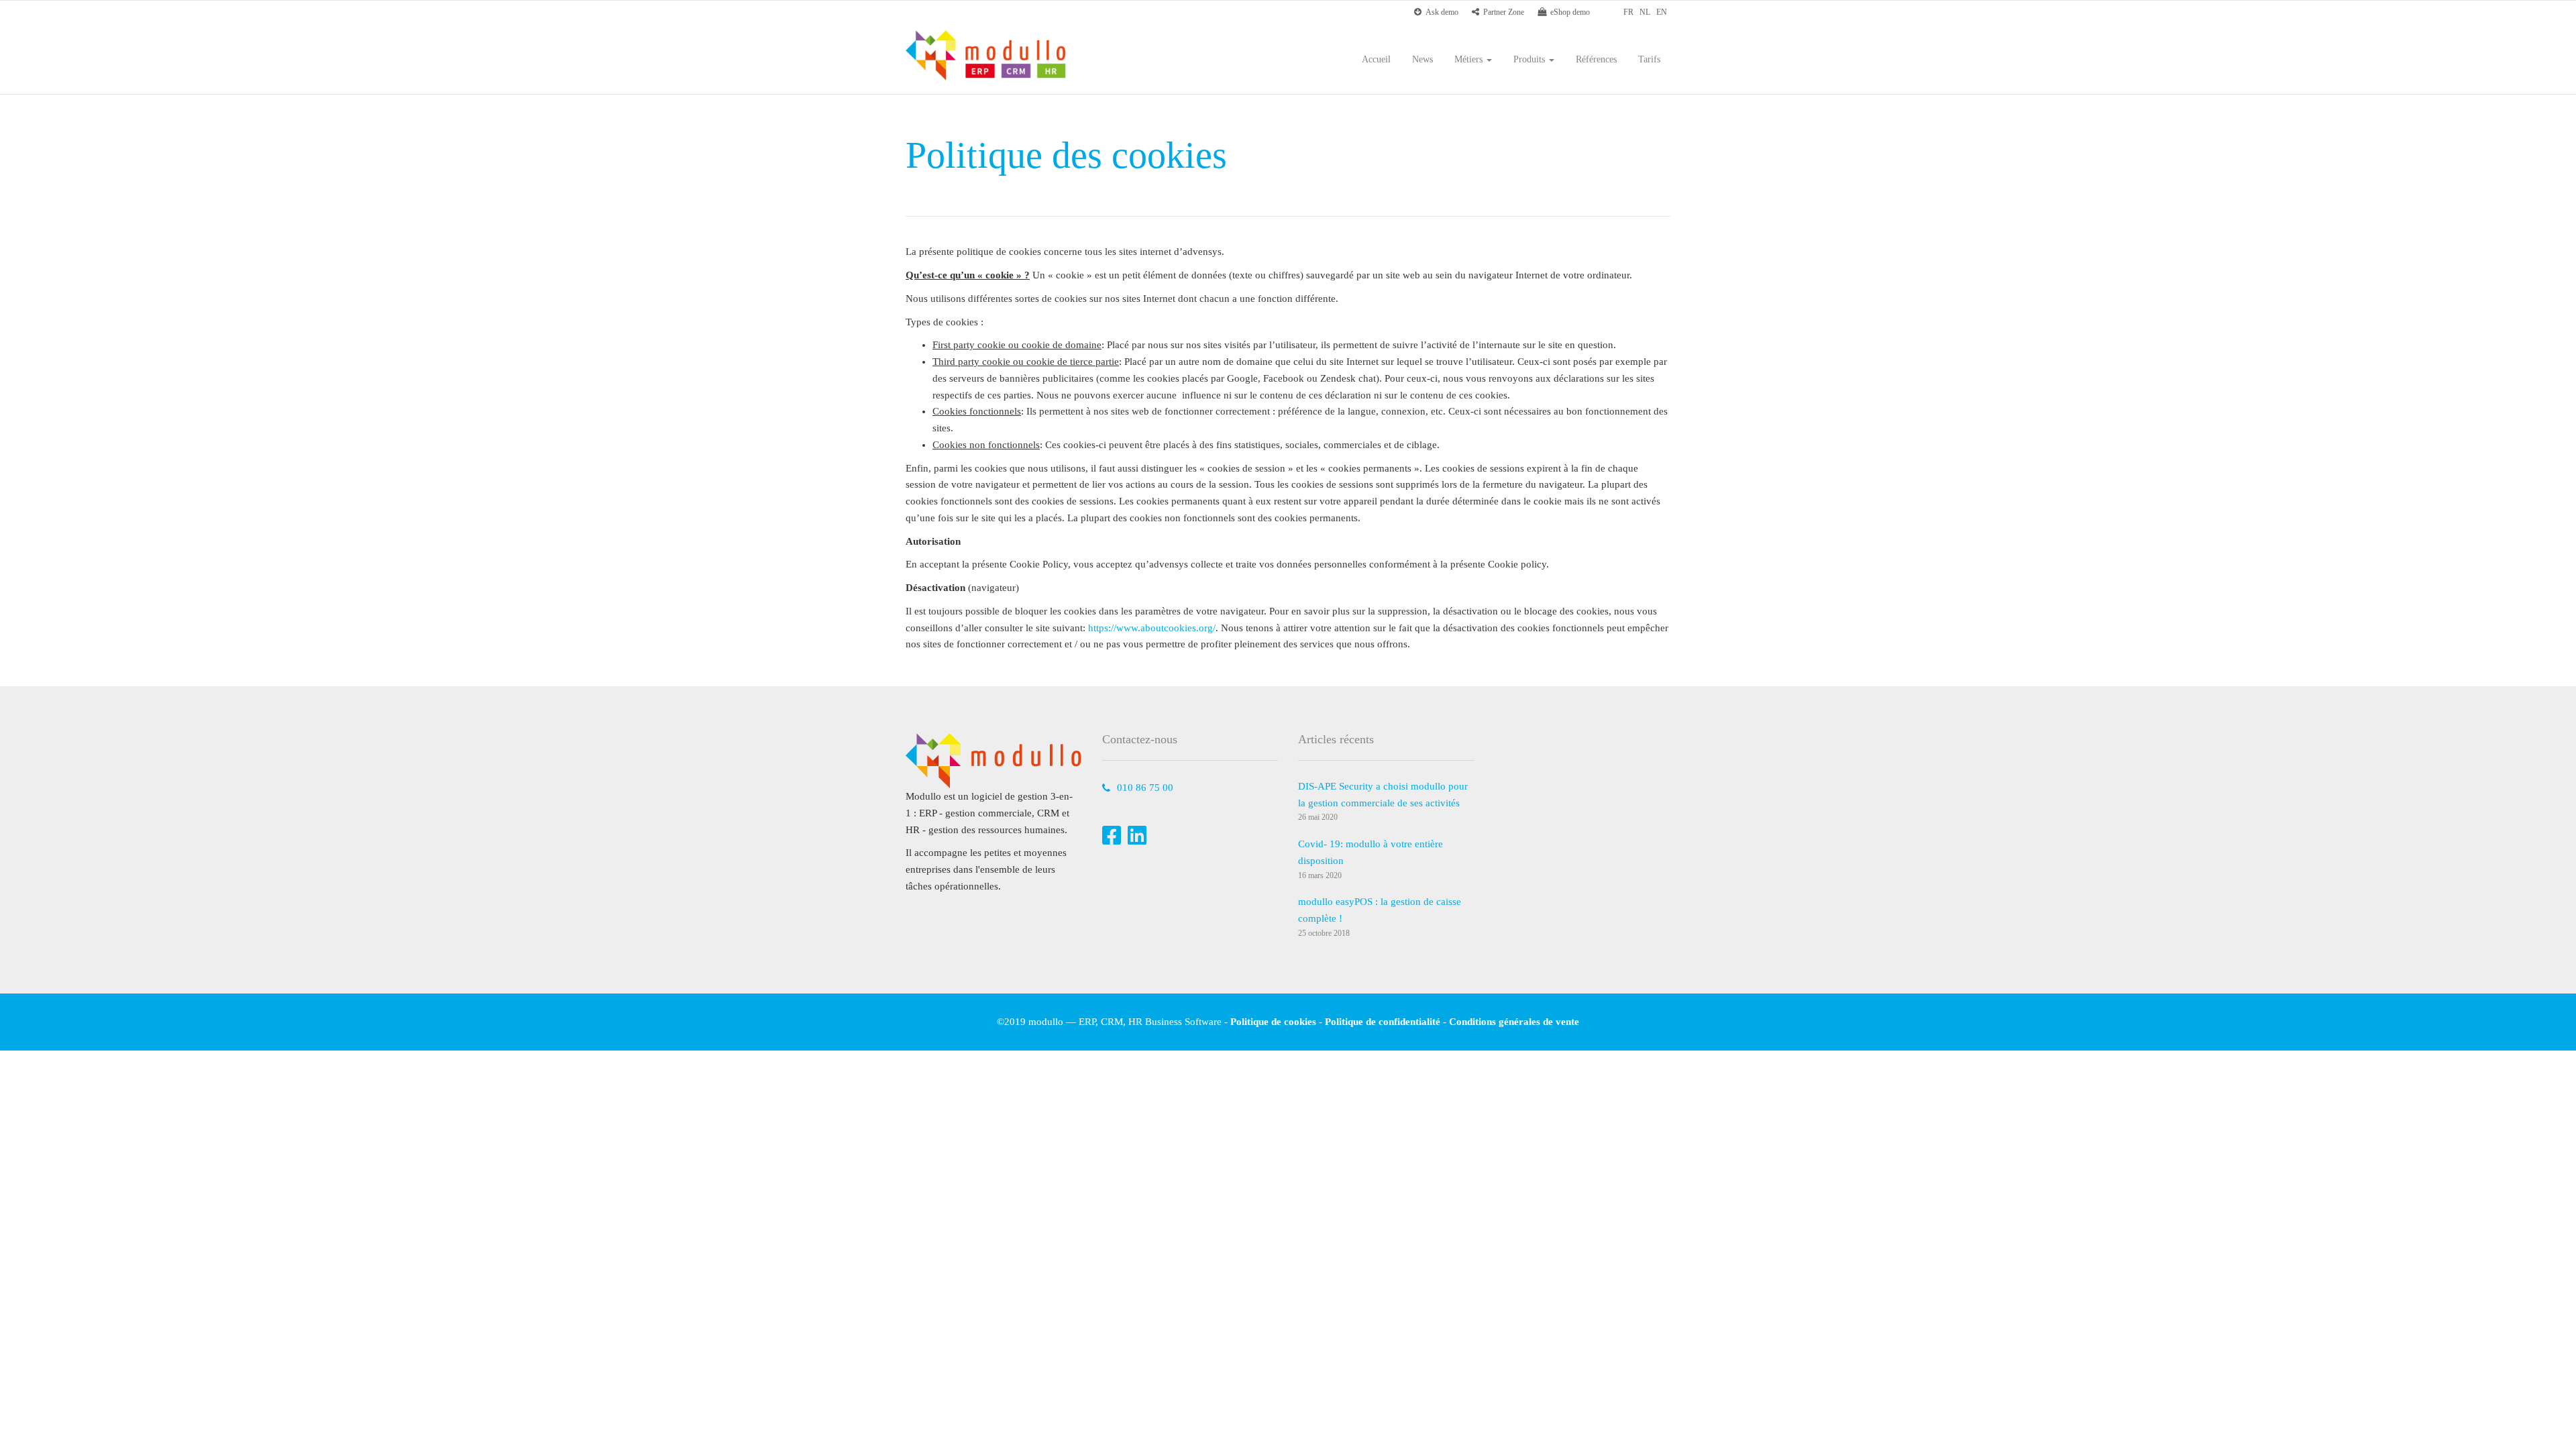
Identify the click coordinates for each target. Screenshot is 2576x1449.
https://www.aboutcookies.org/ (1152, 628)
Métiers (1470, 59)
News (1423, 59)
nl (1645, 12)
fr (1628, 12)
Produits (1531, 59)
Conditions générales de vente (1514, 1022)
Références (1596, 59)
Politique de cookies (1273, 1022)
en (1662, 12)
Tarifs (1649, 59)
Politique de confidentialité (1383, 1022)
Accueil (1376, 59)
